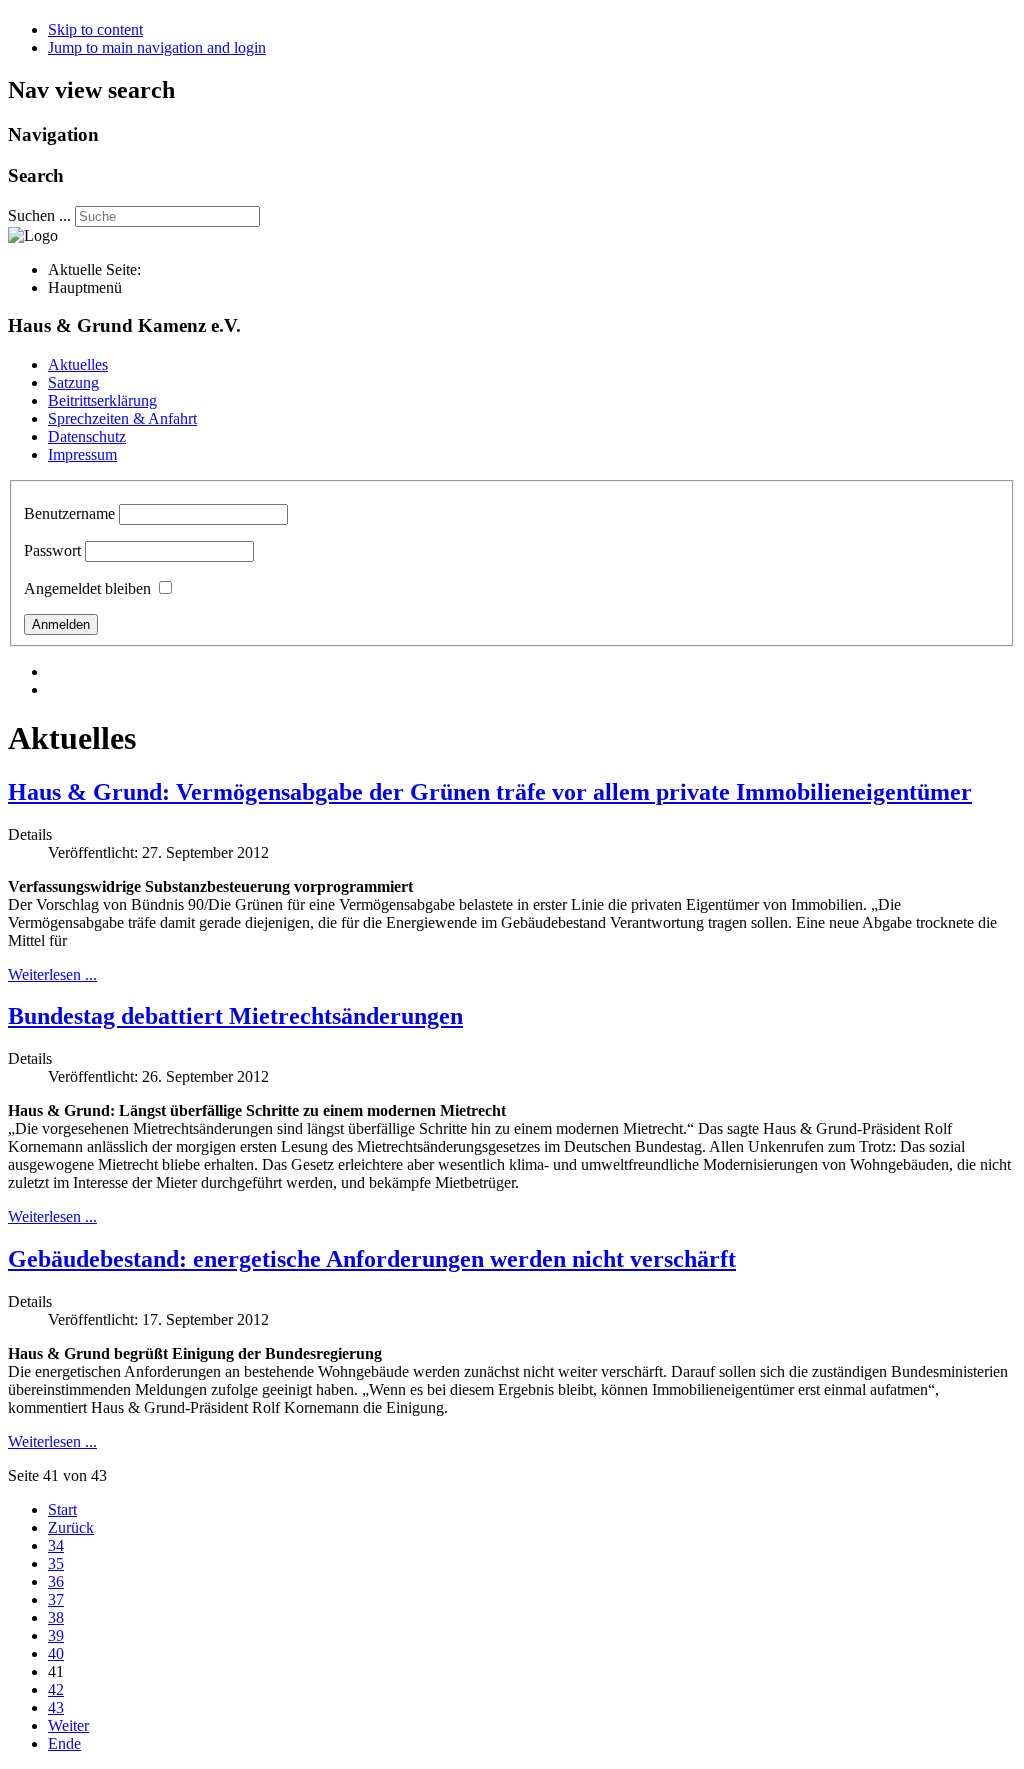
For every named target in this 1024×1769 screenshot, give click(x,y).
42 (56, 1689)
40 (56, 1653)
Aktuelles (78, 364)
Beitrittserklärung (102, 400)
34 (56, 1545)
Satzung (73, 382)
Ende (64, 1743)
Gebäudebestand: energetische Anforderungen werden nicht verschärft (372, 1259)
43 (56, 1707)
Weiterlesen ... (52, 974)
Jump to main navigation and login (157, 47)
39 (56, 1635)
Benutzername (69, 513)
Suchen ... (39, 215)
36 (56, 1581)
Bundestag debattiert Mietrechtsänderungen (235, 1016)
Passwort (52, 550)
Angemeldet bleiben (87, 588)
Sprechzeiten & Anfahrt (122, 418)
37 (56, 1599)
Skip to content (95, 29)
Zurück (71, 1527)
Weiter (68, 1725)
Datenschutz (87, 436)
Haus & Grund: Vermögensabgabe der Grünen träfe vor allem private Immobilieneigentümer (490, 792)
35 (56, 1563)
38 (56, 1617)
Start (62, 1509)
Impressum (82, 454)
